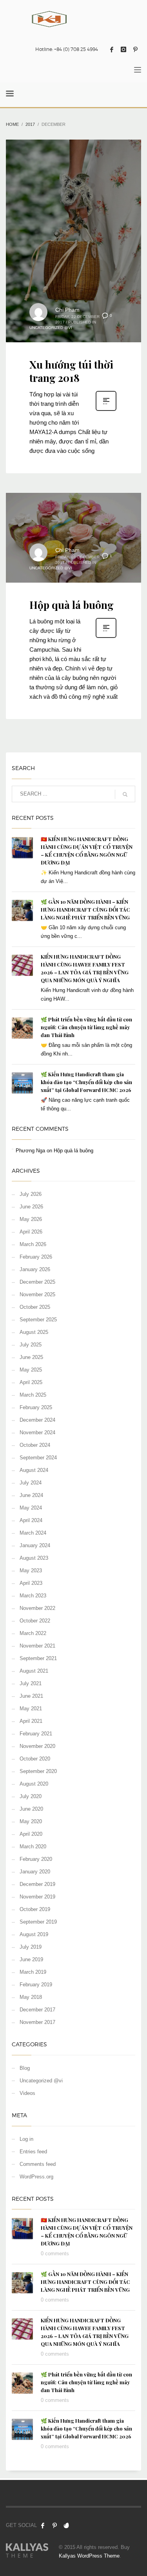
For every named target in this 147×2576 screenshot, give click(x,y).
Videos (27, 2093)
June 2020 (31, 1809)
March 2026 (33, 1244)
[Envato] (66, 2525)
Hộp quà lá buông (72, 605)
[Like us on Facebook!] (43, 2525)
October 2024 (35, 1445)
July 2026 (31, 1194)
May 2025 (31, 1370)
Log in (26, 2139)
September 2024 (38, 1458)
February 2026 (36, 1257)
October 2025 (35, 1307)
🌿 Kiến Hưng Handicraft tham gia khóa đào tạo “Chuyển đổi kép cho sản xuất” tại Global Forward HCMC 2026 (86, 1082)
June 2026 (31, 1207)
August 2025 (34, 1332)
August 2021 (34, 1671)
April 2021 (31, 1721)
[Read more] (106, 410)
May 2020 (31, 1821)
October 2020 (35, 1759)
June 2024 (31, 1495)
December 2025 (37, 1282)
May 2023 (31, 1570)
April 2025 (31, 1382)
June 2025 (31, 1357)
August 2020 (34, 1784)
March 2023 (33, 1596)
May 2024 (31, 1508)
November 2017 (37, 2022)
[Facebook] (112, 49)
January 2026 (35, 1269)
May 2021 (31, 1709)
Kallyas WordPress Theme (89, 2556)
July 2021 (31, 1683)
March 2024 (33, 1533)
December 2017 (37, 2010)
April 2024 (31, 1520)
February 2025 (36, 1407)
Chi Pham (67, 310)
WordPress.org (36, 2177)
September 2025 (38, 1320)
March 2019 (33, 1972)
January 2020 (35, 1872)
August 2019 (34, 1934)
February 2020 (36, 1859)
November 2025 (37, 1294)
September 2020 (38, 1771)
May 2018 (31, 1997)
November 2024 (37, 1432)
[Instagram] (123, 49)
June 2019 (31, 1959)
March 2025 (33, 1395)
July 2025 (31, 1345)
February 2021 (36, 1734)
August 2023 (34, 1558)
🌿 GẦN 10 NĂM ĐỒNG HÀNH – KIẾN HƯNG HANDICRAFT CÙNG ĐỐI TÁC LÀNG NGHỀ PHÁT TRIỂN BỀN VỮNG (85, 909)
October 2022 (35, 1621)
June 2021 (31, 1696)
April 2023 (31, 1583)
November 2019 (37, 1897)
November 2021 (37, 1646)
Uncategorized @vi (51, 328)
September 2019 (38, 1922)
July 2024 (31, 1483)
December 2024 (37, 1420)
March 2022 (33, 1633)
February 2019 (36, 1985)
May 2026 (31, 1219)
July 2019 (31, 1947)
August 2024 (34, 1470)
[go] (125, 794)
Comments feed (38, 2164)
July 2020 (31, 1796)
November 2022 (37, 1608)
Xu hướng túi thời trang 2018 (71, 371)
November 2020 (37, 1746)
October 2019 (35, 1909)
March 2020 (33, 1847)
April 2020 (31, 1834)
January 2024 (35, 1545)
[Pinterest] (135, 49)
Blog (25, 2068)
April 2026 (31, 1232)
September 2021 (38, 1658)
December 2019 (37, 1884)
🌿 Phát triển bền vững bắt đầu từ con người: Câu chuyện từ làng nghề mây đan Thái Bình (86, 1027)
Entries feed (33, 2152)
